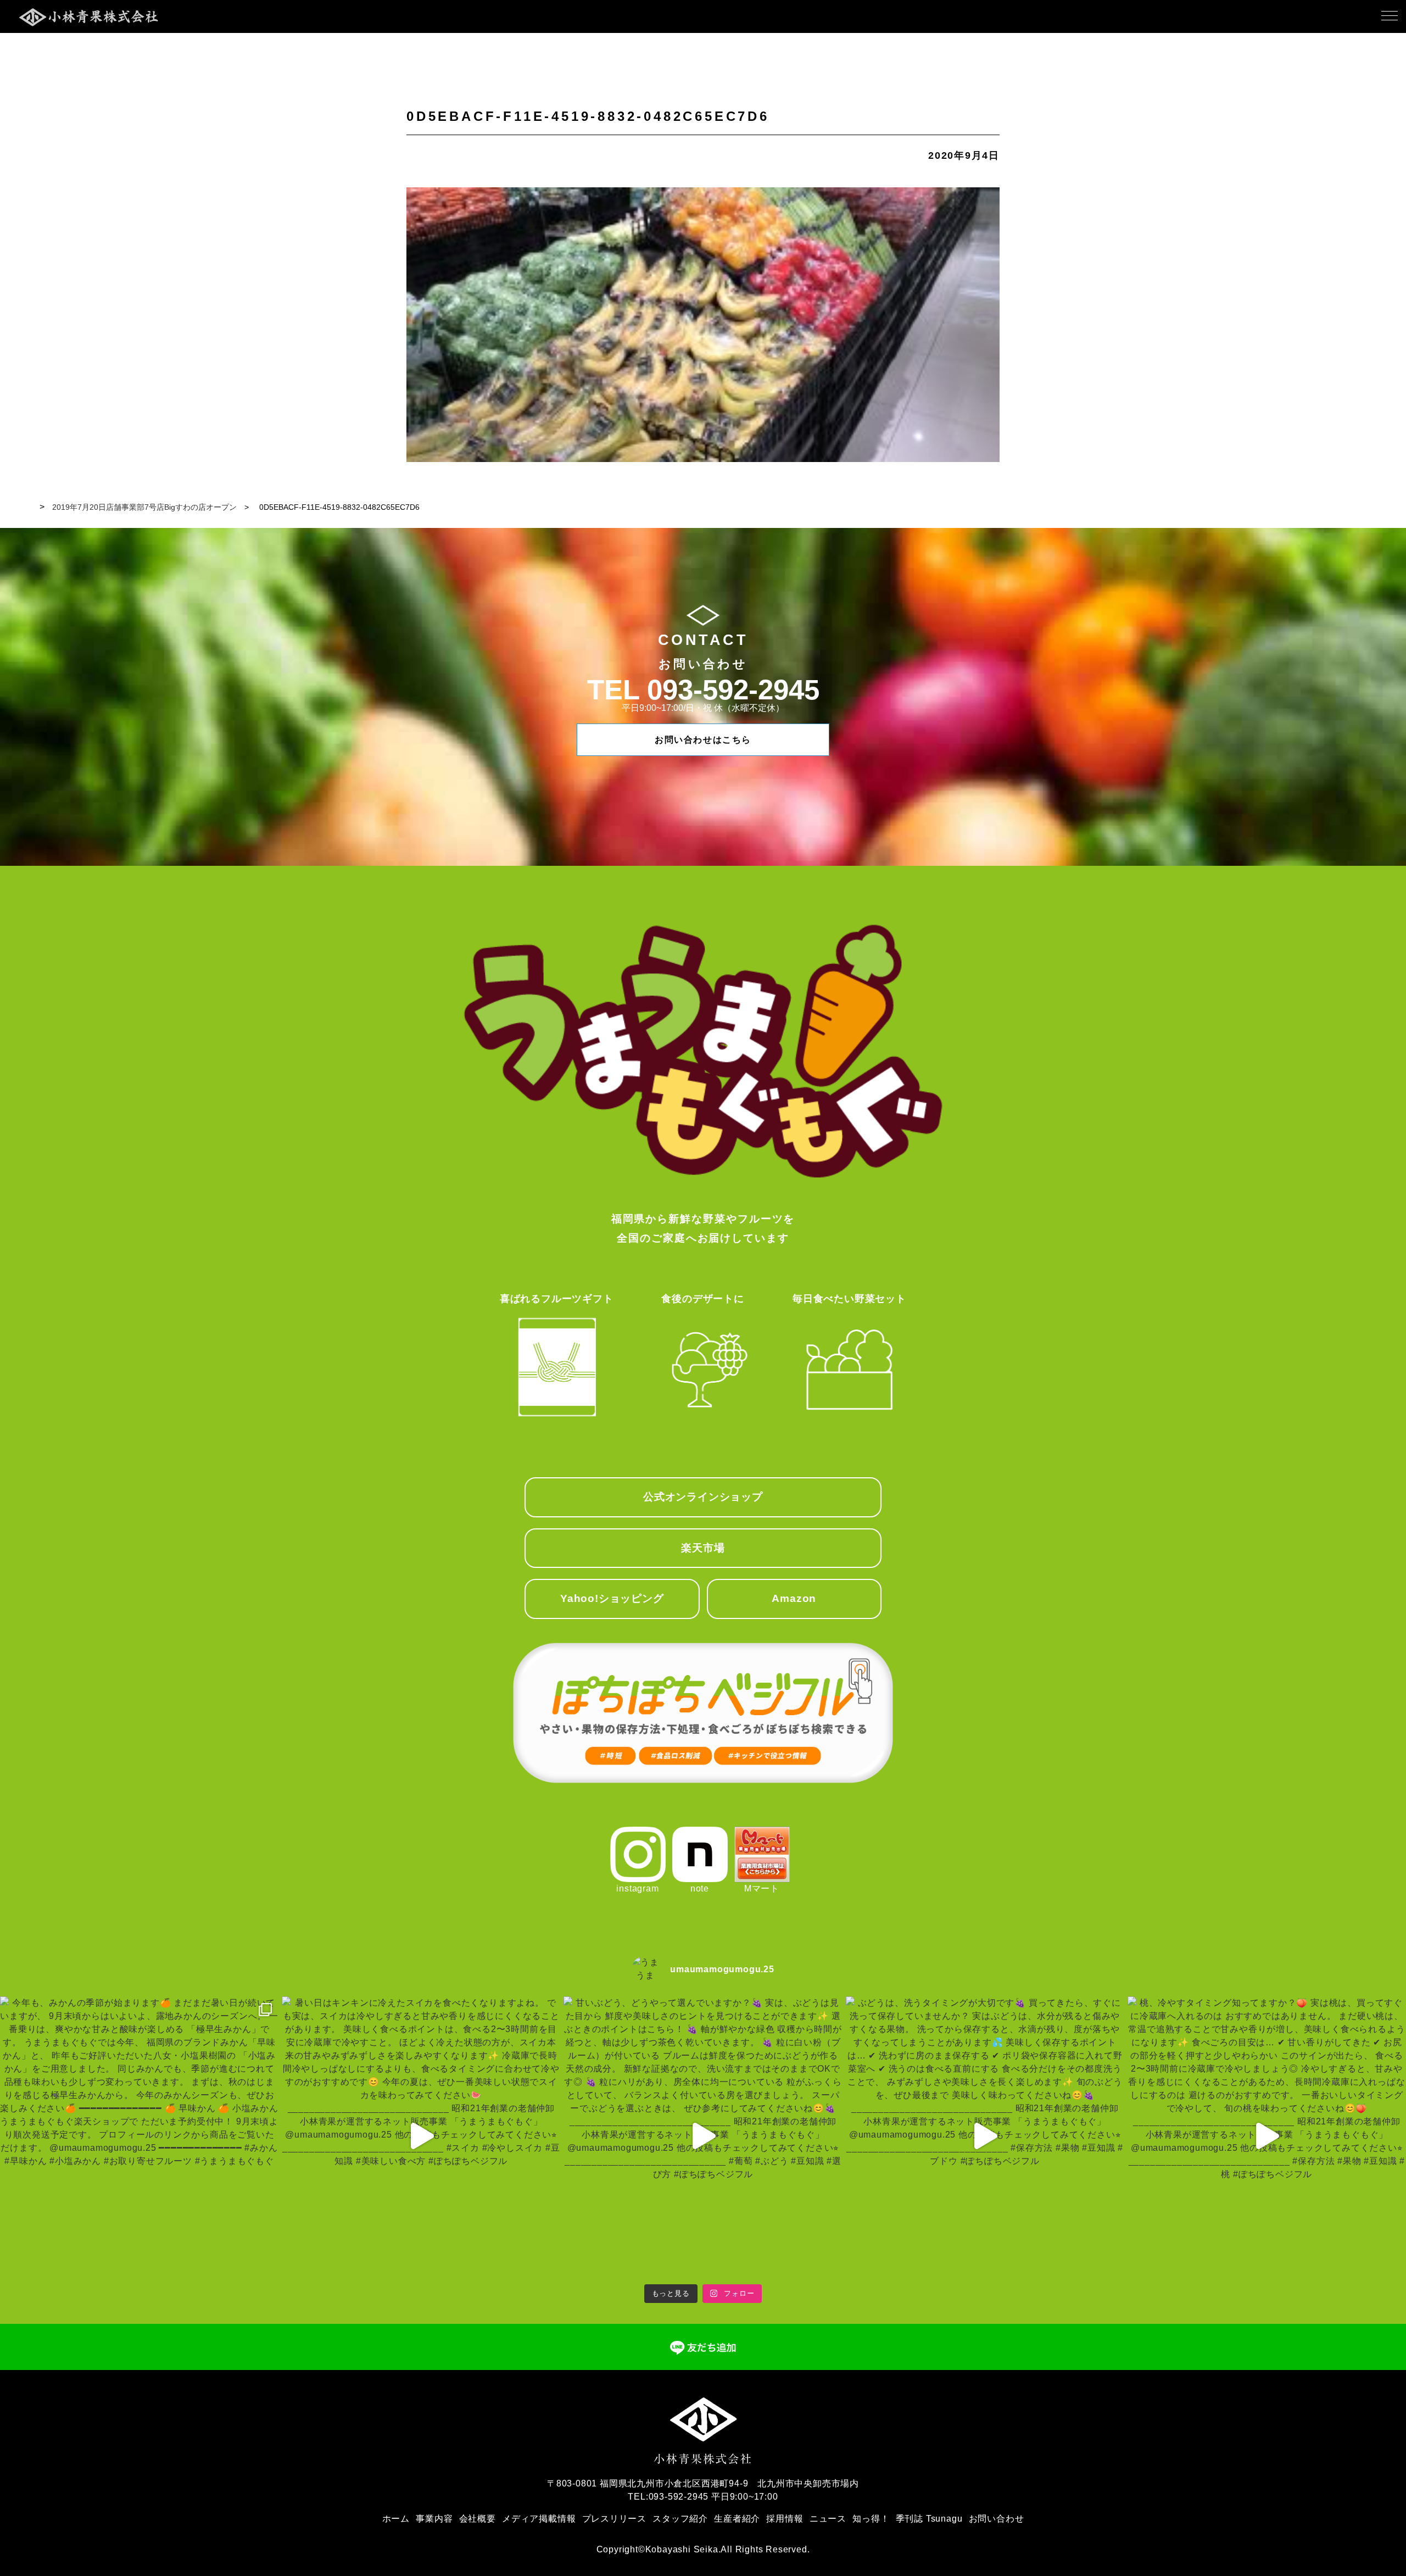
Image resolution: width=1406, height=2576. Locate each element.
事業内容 (434, 2519)
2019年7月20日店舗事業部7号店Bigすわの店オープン (144, 507)
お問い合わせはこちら (703, 740)
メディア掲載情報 (539, 2519)
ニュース (828, 2519)
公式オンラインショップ (703, 1497)
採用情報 (785, 2519)
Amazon (794, 1598)
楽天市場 (703, 1548)
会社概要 (478, 2519)
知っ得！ (871, 2519)
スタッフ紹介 (680, 2519)
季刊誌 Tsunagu (929, 2519)
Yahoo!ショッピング (612, 1598)
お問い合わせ (997, 2519)
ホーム (396, 2519)
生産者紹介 (737, 2519)
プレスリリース (615, 2519)
